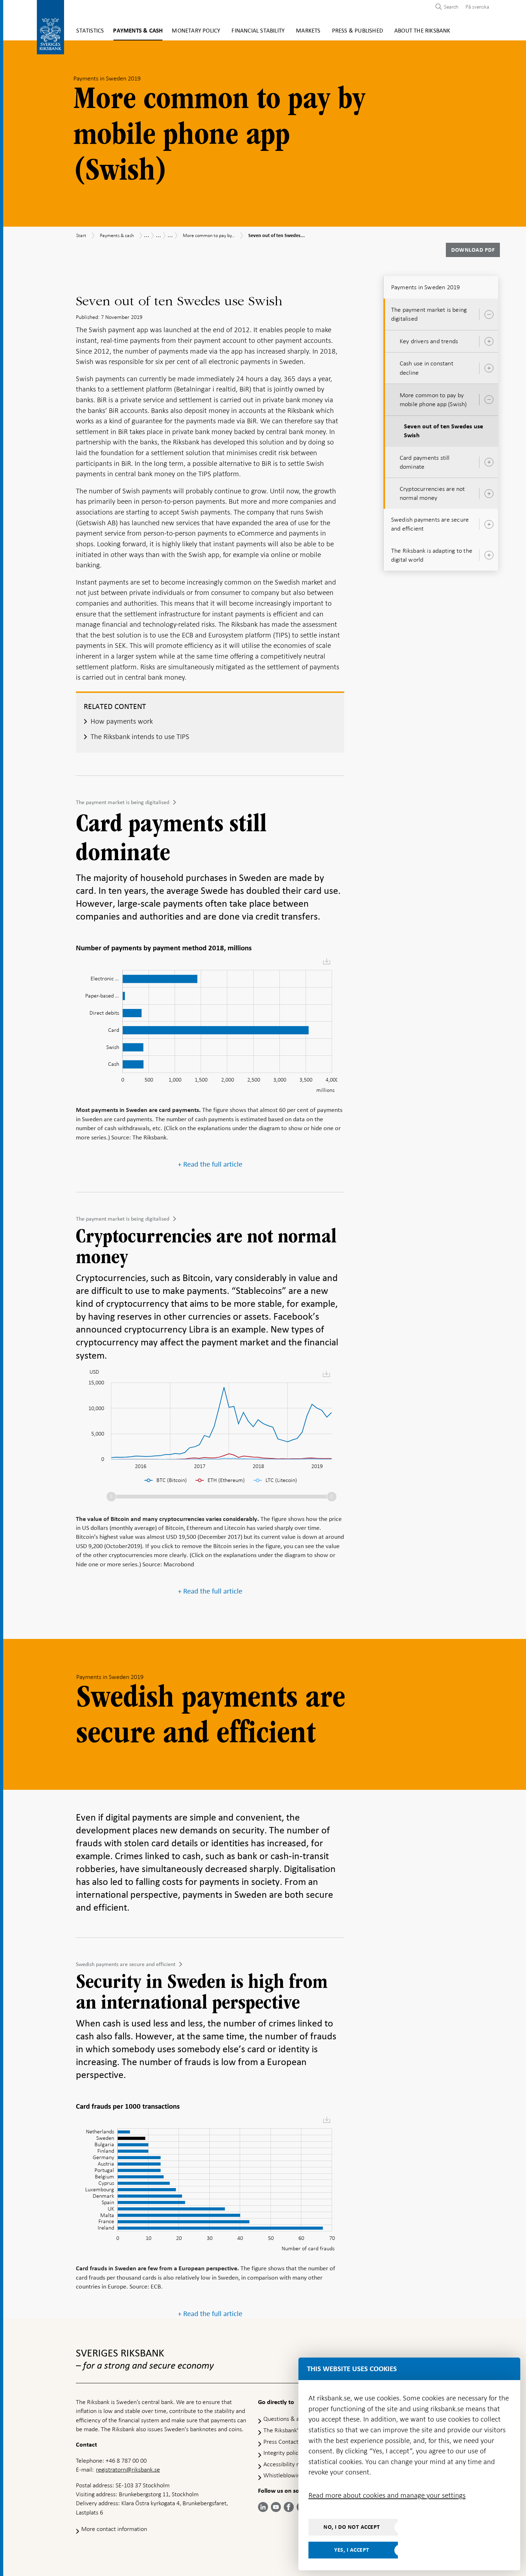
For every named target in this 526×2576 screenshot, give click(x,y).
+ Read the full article (210, 1164)
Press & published (357, 31)
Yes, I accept (352, 2550)
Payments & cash (138, 31)
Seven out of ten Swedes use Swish (444, 431)
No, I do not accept (352, 2527)
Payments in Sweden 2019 (426, 287)
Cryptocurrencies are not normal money (432, 493)
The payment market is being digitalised (123, 802)
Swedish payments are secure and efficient (126, 1964)
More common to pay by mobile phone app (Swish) (433, 400)
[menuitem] (476, 7)
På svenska (477, 7)
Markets (308, 31)
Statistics (90, 31)
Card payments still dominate (425, 462)
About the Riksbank (422, 31)
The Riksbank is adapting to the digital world (432, 555)
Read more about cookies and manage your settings (387, 2495)
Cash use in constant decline (427, 368)
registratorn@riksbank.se (128, 2469)
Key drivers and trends (429, 341)
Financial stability (258, 31)
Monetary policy (196, 31)
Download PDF (473, 250)
